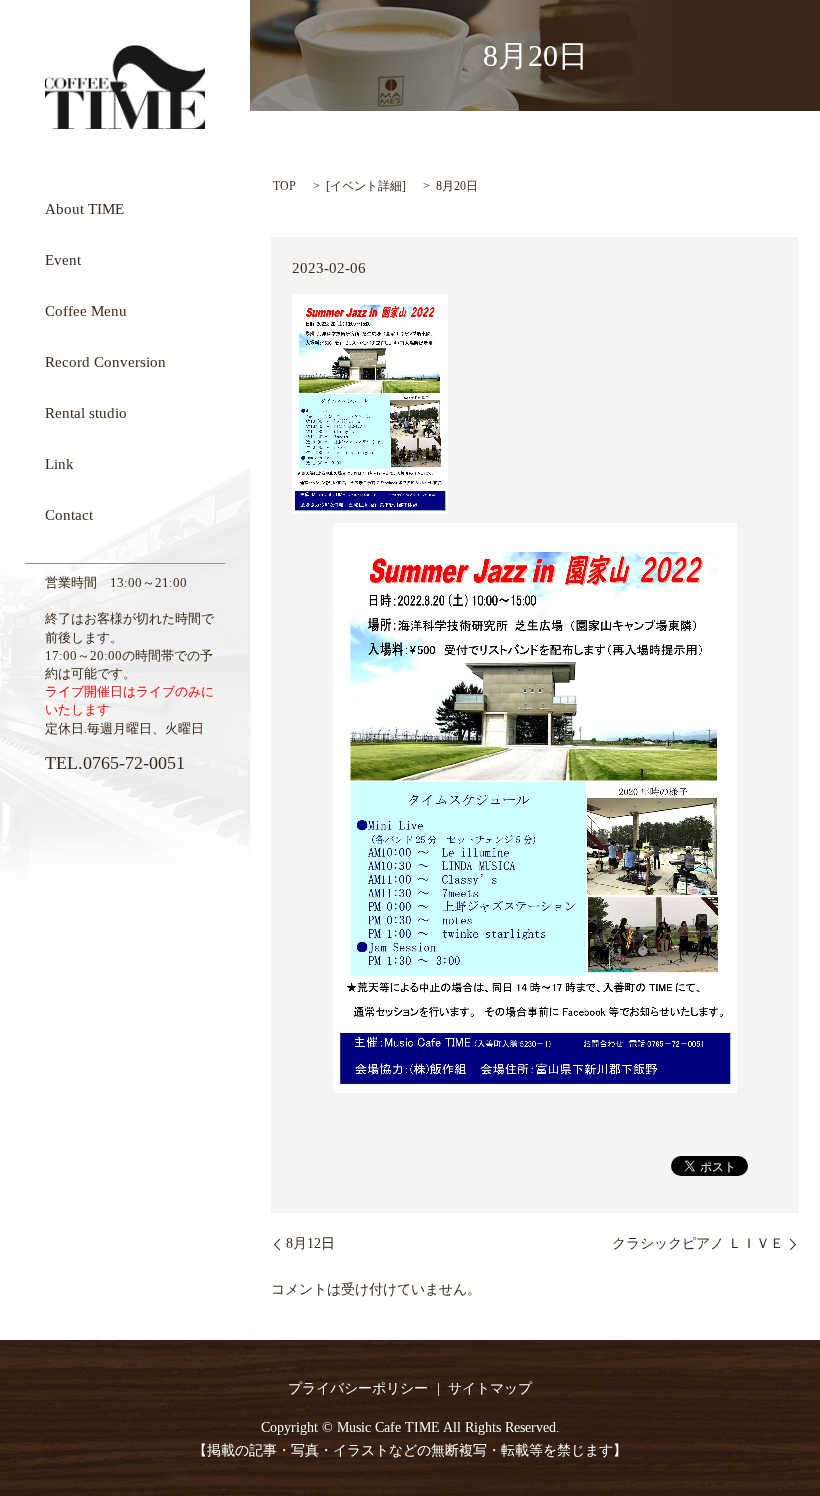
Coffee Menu (86, 310)
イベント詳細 (366, 186)
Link (59, 463)
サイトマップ (490, 1388)
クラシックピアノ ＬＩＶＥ (698, 1243)
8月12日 (310, 1243)
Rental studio (86, 412)
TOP (284, 186)
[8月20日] (534, 807)
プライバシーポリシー (358, 1388)
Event (63, 259)
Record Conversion (105, 361)
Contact (69, 514)
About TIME (84, 208)
